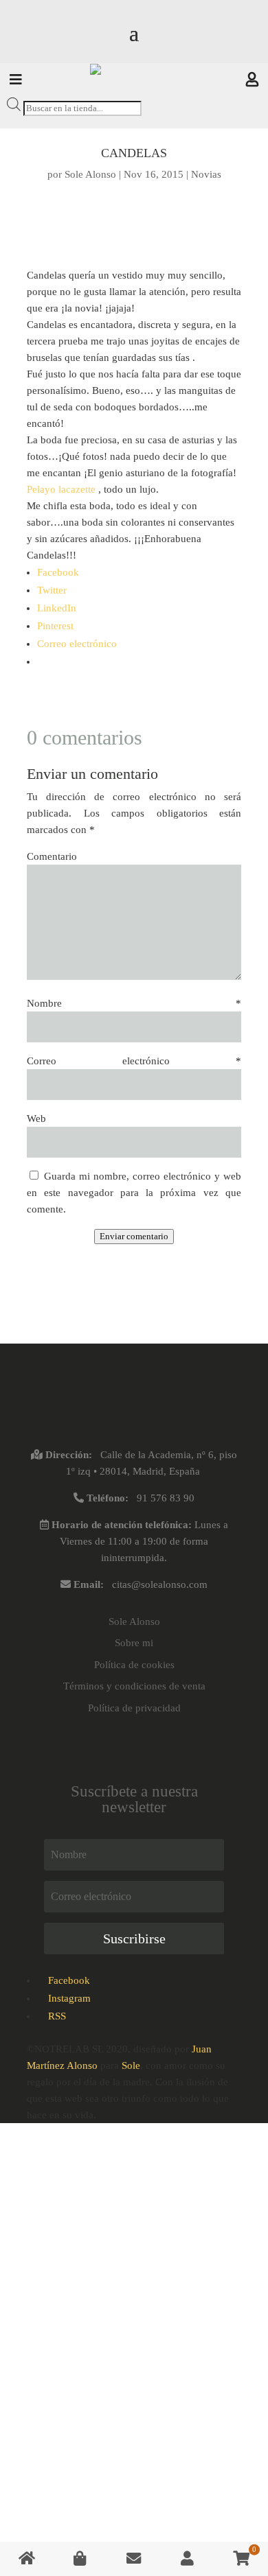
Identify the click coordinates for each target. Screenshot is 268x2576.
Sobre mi (134, 1643)
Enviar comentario (134, 1236)
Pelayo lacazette (61, 489)
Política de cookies (134, 1665)
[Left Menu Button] (16, 81)
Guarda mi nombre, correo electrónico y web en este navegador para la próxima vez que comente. (134, 1193)
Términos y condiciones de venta (134, 1686)
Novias (206, 174)
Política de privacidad (134, 1708)
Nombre (134, 1003)
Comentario (52, 856)
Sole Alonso (90, 174)
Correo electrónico (134, 1061)
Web (36, 1119)
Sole (131, 2065)
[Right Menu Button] (252, 81)
